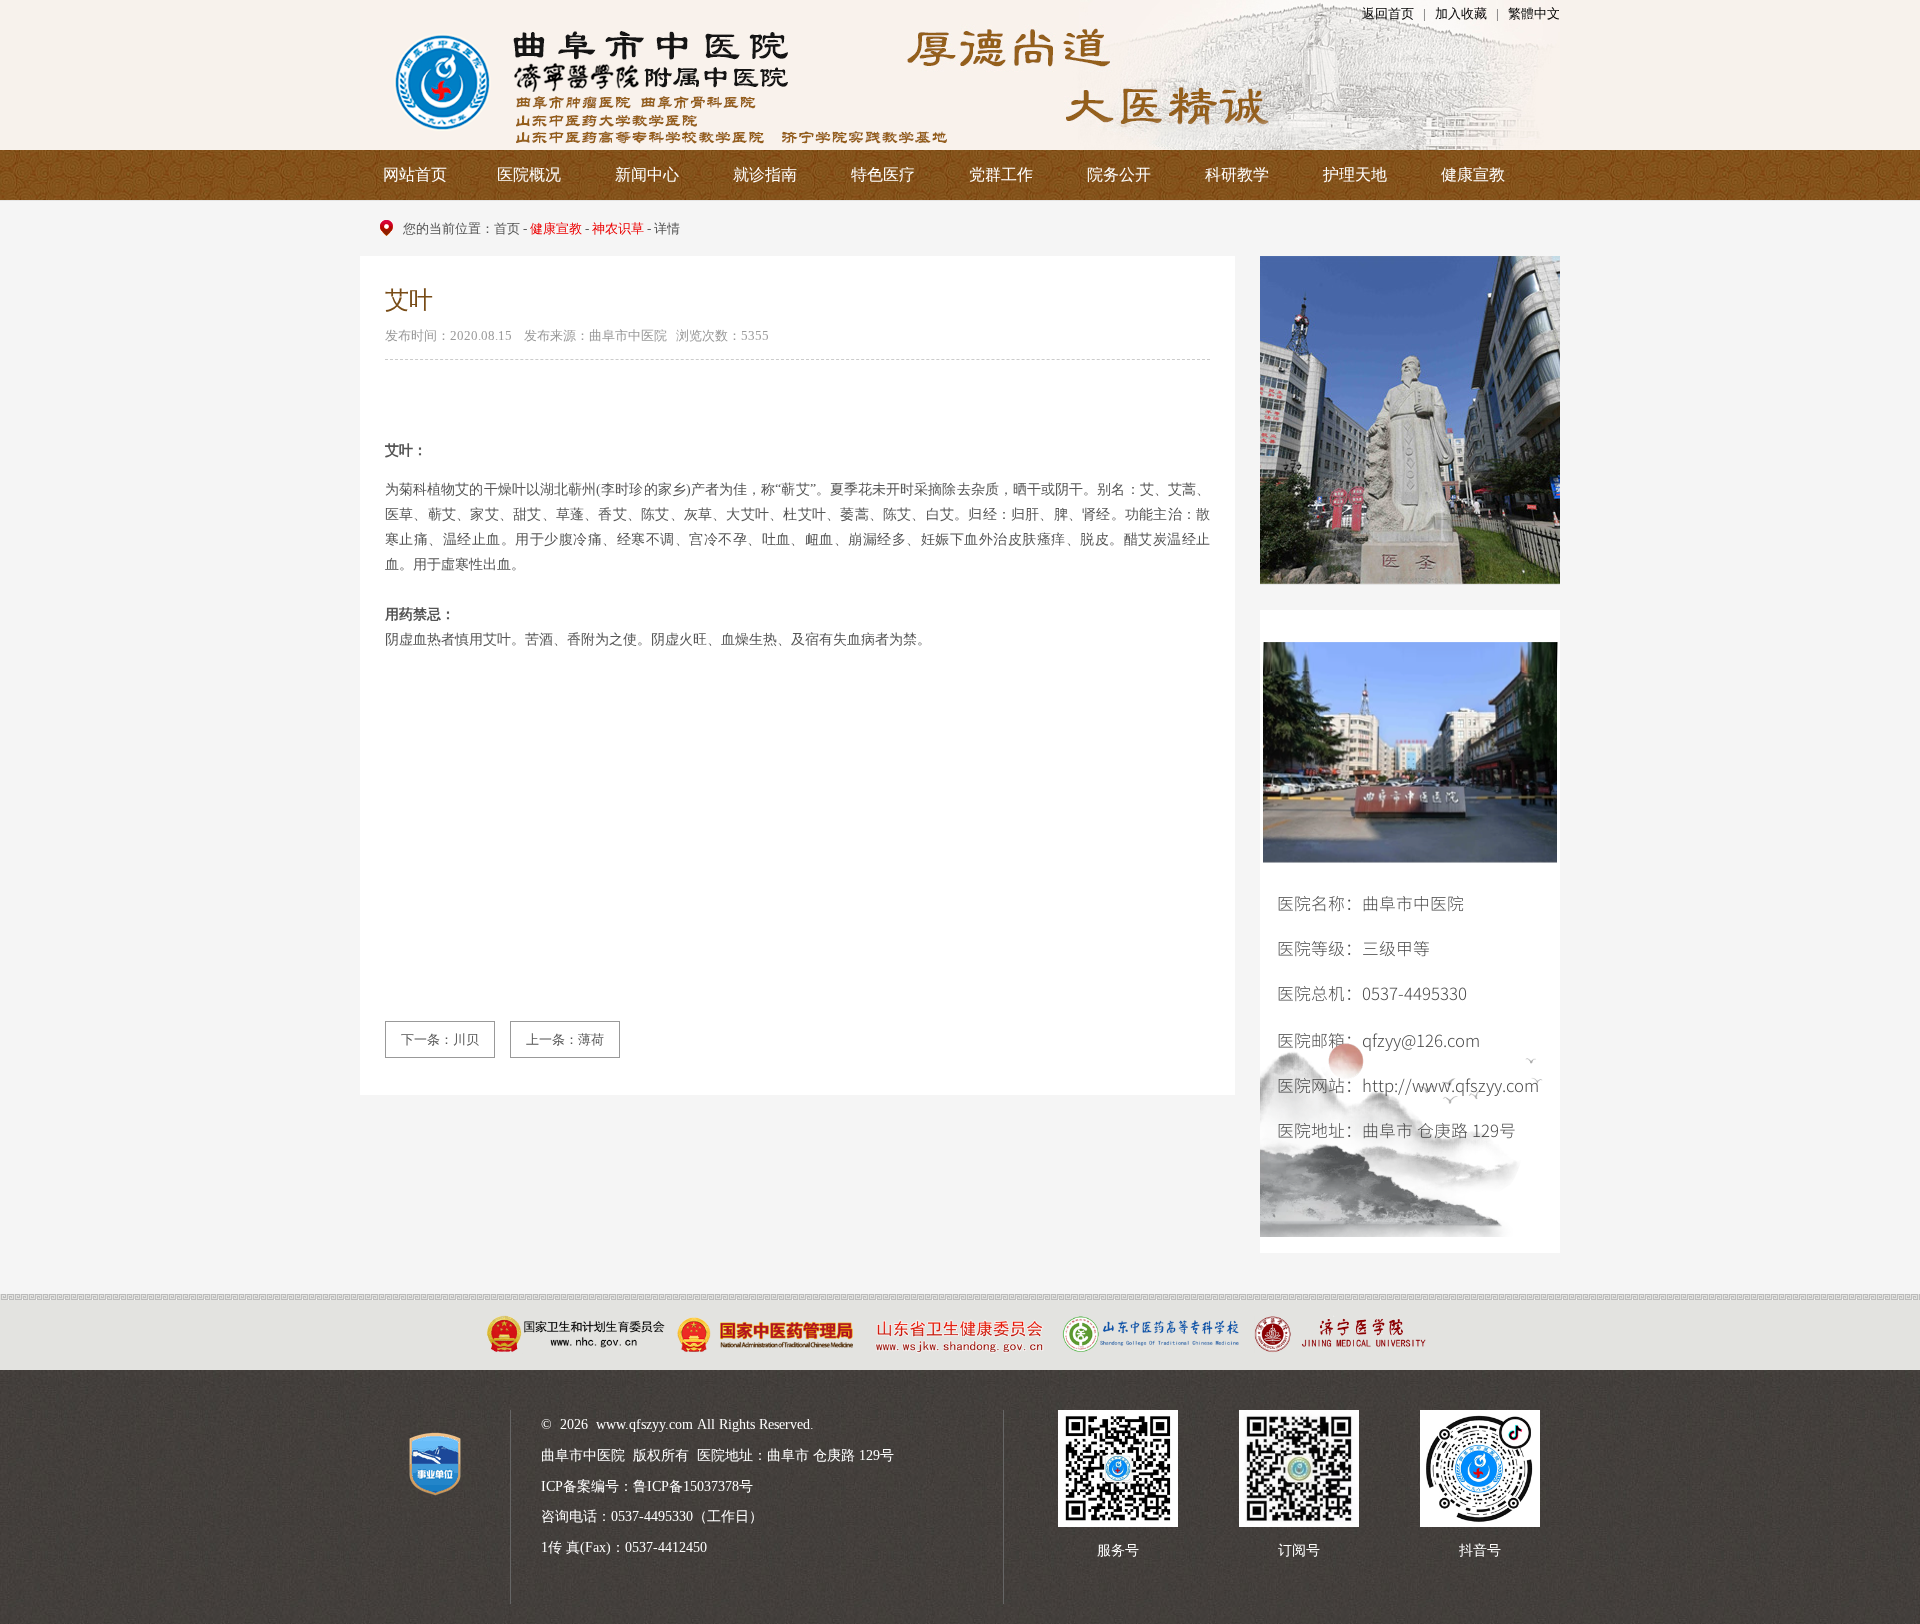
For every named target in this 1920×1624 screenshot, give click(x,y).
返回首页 (1388, 13)
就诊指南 (765, 174)
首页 (507, 228)
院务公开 (1119, 174)
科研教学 (1237, 174)
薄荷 (591, 1039)
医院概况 (529, 174)
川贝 (466, 1039)
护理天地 (1355, 174)
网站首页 (415, 174)
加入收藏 (1461, 13)
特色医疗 (883, 174)
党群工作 (1001, 174)
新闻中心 (647, 174)
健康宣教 (1473, 174)
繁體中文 (1534, 13)
